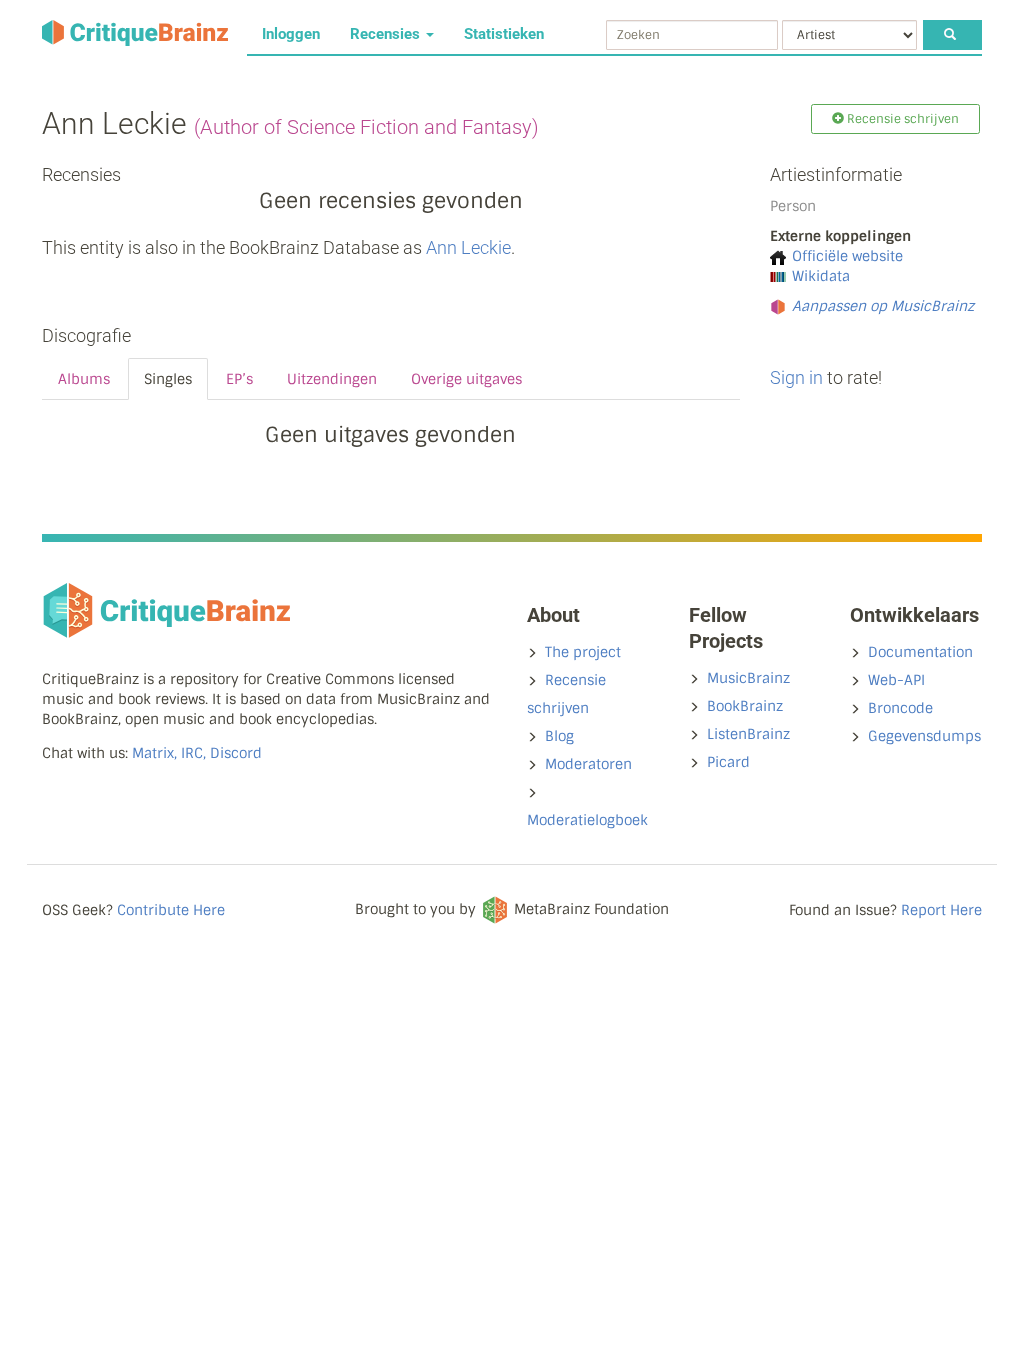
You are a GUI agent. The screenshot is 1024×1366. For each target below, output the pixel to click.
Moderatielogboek (587, 820)
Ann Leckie (468, 247)
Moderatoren (588, 764)
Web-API (896, 680)
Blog (559, 736)
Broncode (900, 708)
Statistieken (504, 34)
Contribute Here (171, 910)
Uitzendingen (332, 379)
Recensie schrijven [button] (901, 119)
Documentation (920, 652)
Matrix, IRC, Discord (197, 753)
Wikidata (821, 276)
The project (583, 652)
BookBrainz (745, 706)
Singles (168, 379)
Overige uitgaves (466, 379)
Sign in (796, 377)
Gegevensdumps (924, 736)
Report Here (941, 910)
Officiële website (847, 256)
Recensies (387, 34)
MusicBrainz (748, 678)
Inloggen (291, 34)
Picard (728, 762)
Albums (84, 379)
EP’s (239, 379)
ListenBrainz (748, 734)
